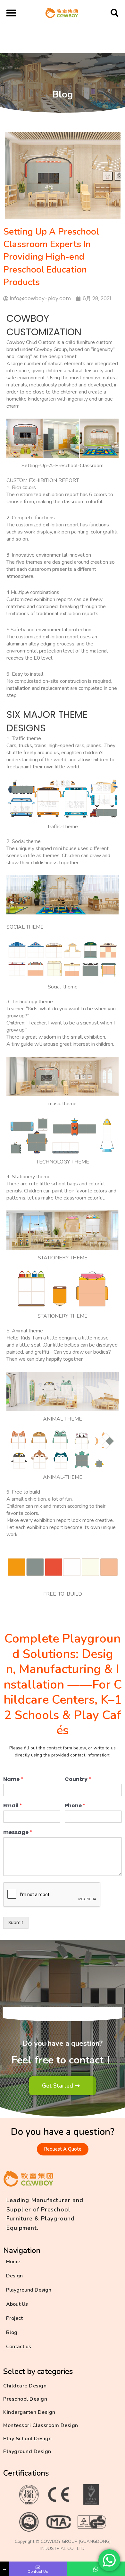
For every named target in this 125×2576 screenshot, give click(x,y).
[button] (11, 13)
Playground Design (29, 2290)
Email (13, 1806)
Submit (16, 1923)
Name (13, 1779)
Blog (12, 2332)
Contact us (19, 2347)
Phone (75, 1806)
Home (13, 2262)
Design (14, 2276)
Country (78, 1779)
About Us (17, 2304)
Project (14, 2318)
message (18, 1833)
